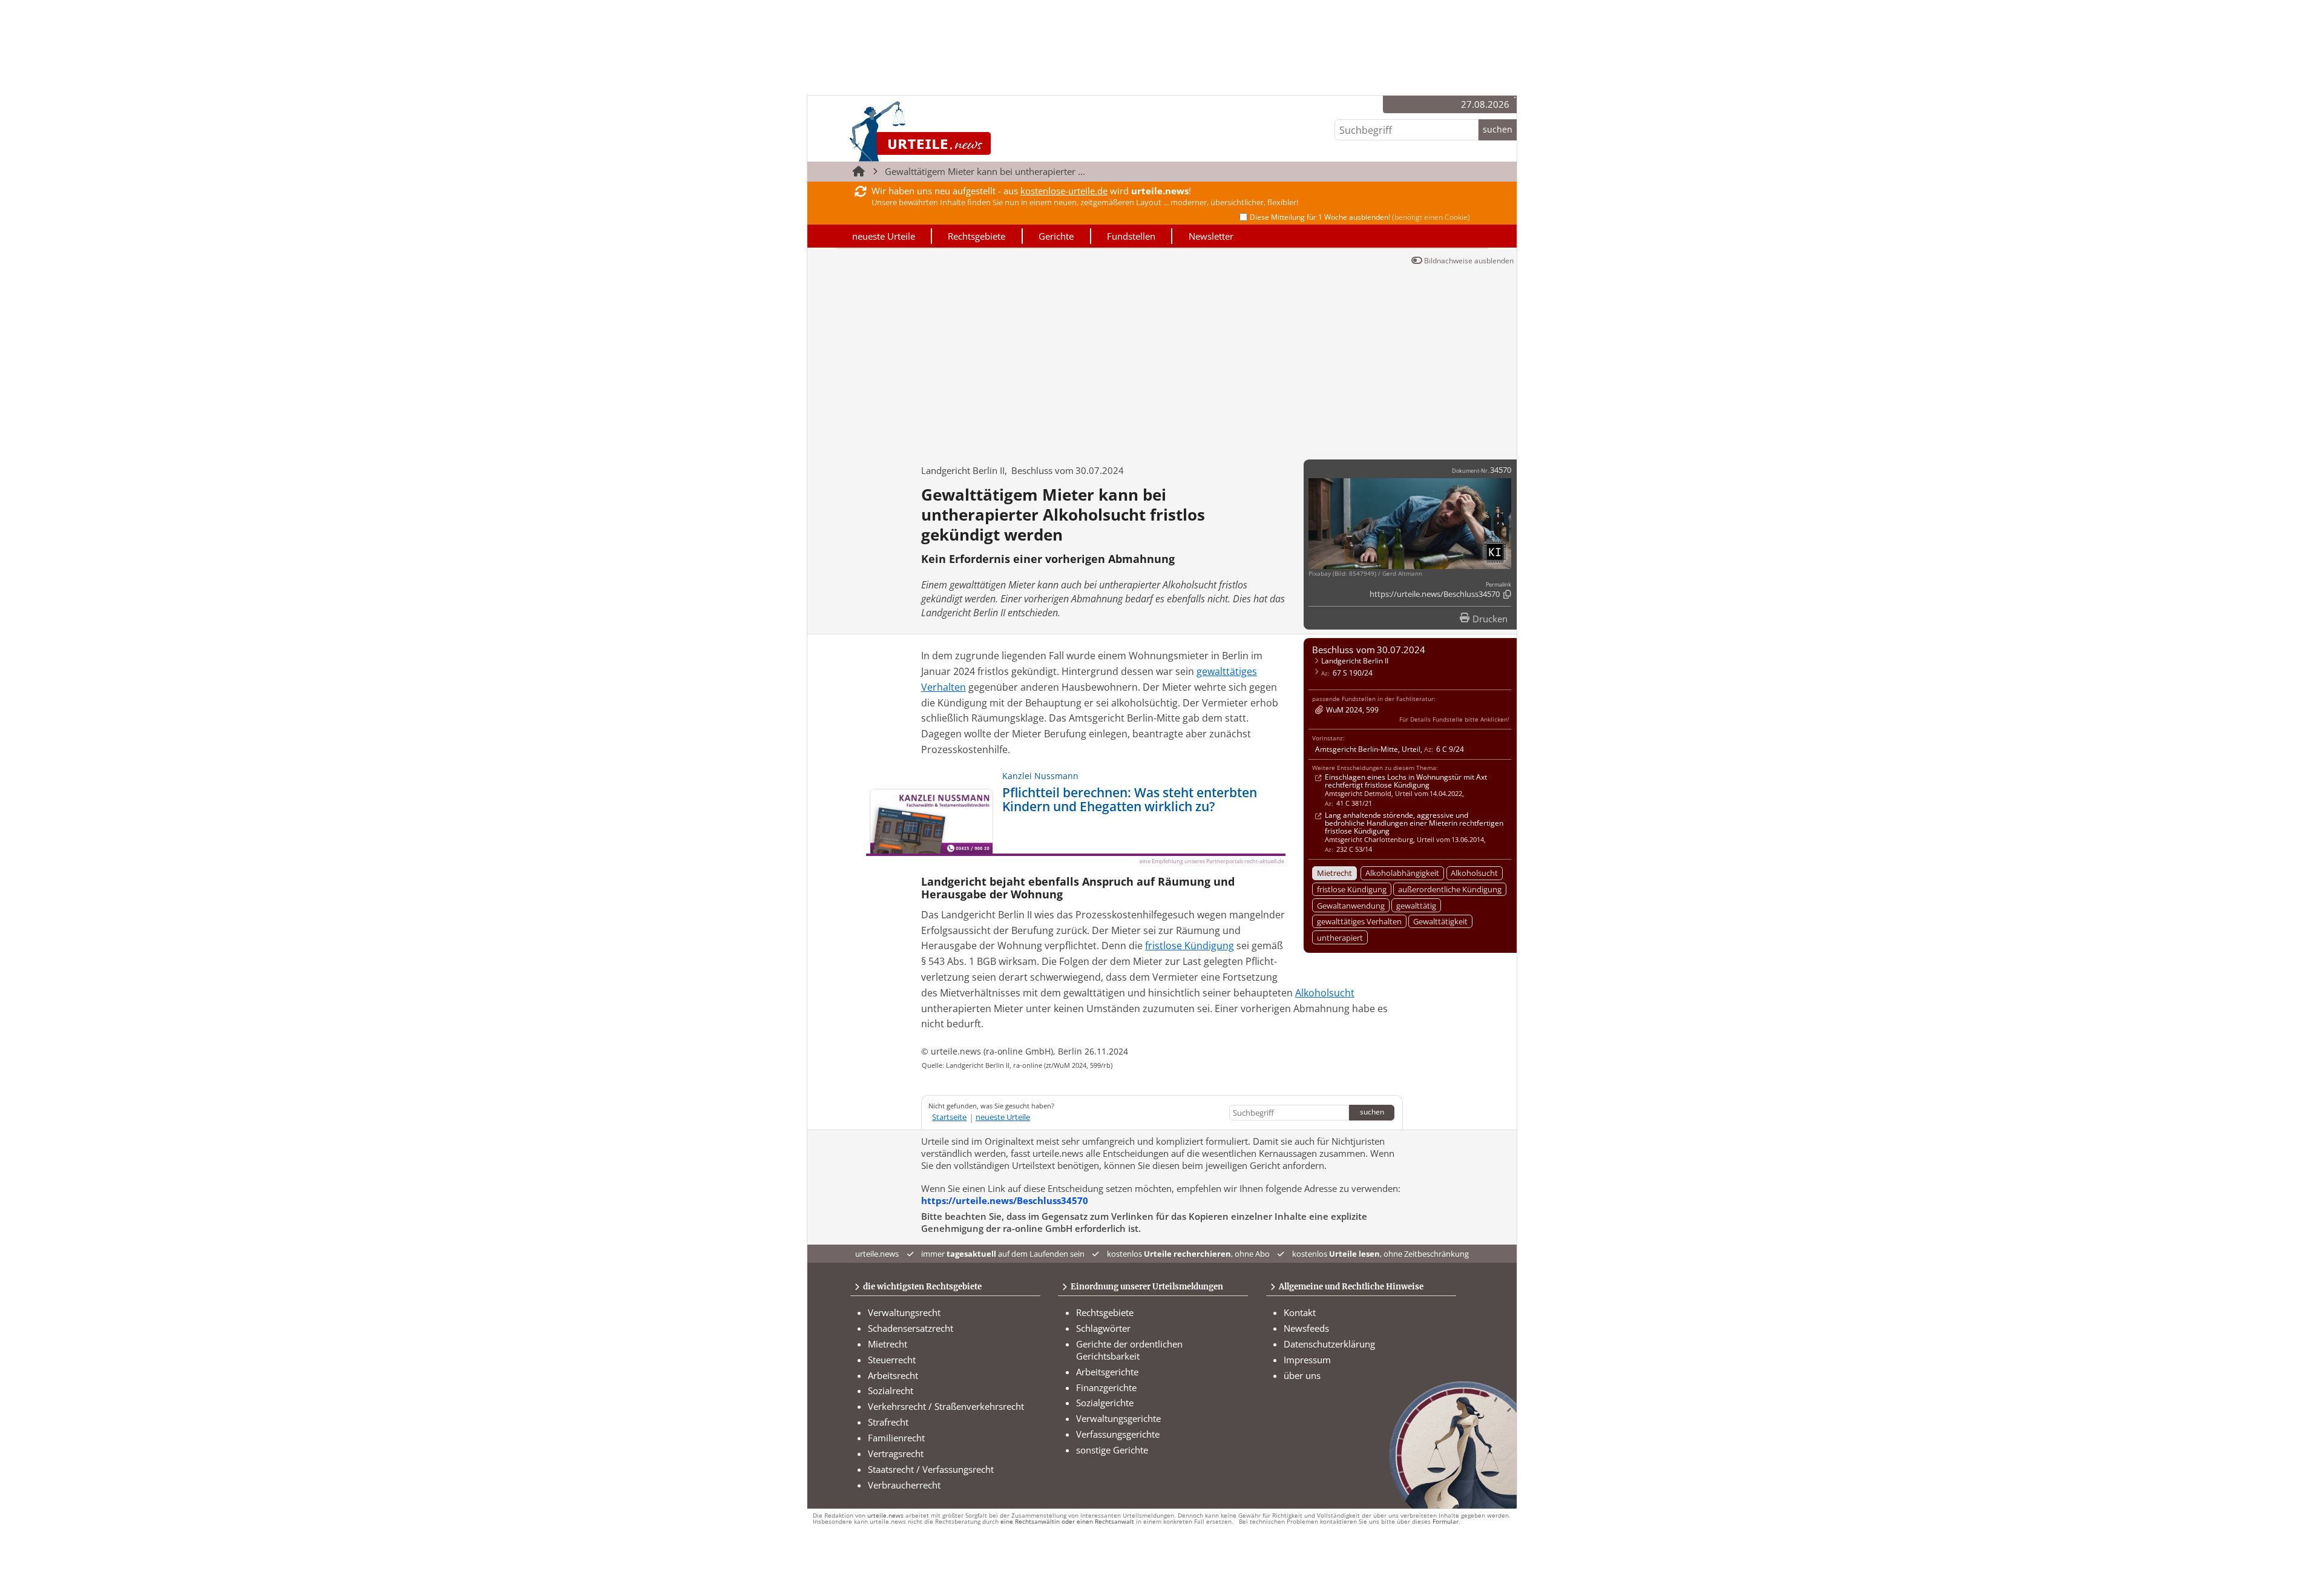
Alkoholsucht (1474, 873)
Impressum (1307, 1360)
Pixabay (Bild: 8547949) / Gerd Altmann (1365, 574)
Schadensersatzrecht (911, 1328)
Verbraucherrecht (904, 1485)
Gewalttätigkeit (1440, 921)
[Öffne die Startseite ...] (961, 131)
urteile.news (885, 1516)
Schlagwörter (1103, 1328)
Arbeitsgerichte (1107, 1372)
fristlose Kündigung (1352, 889)
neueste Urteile (884, 236)
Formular (1446, 1522)
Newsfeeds (1306, 1328)
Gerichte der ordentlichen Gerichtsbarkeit (1129, 1350)
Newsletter (1211, 236)
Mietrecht (1334, 873)
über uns (1302, 1375)
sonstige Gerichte (1112, 1450)
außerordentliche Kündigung (1450, 889)
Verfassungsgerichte (1118, 1434)
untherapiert (1340, 938)
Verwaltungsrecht (904, 1312)
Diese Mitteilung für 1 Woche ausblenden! (1360, 217)
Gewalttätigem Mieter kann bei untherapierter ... (985, 171)
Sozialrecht (891, 1390)
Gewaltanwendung (1351, 906)
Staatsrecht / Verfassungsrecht (931, 1469)
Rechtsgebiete (977, 236)
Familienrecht (896, 1438)
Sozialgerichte (1105, 1403)
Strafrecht (888, 1422)
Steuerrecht (892, 1360)
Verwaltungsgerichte (1118, 1418)
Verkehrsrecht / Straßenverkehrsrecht (946, 1406)
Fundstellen (1131, 236)
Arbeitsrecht (893, 1375)
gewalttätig (1416, 906)
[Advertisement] (1162, 360)
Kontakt (1300, 1312)
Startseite (949, 1117)
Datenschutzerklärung (1329, 1344)
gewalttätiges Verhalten (1359, 921)
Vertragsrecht (896, 1453)
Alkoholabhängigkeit (1402, 873)
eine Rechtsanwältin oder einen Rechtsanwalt (1067, 1522)
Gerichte (1056, 236)
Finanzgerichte (1106, 1387)
